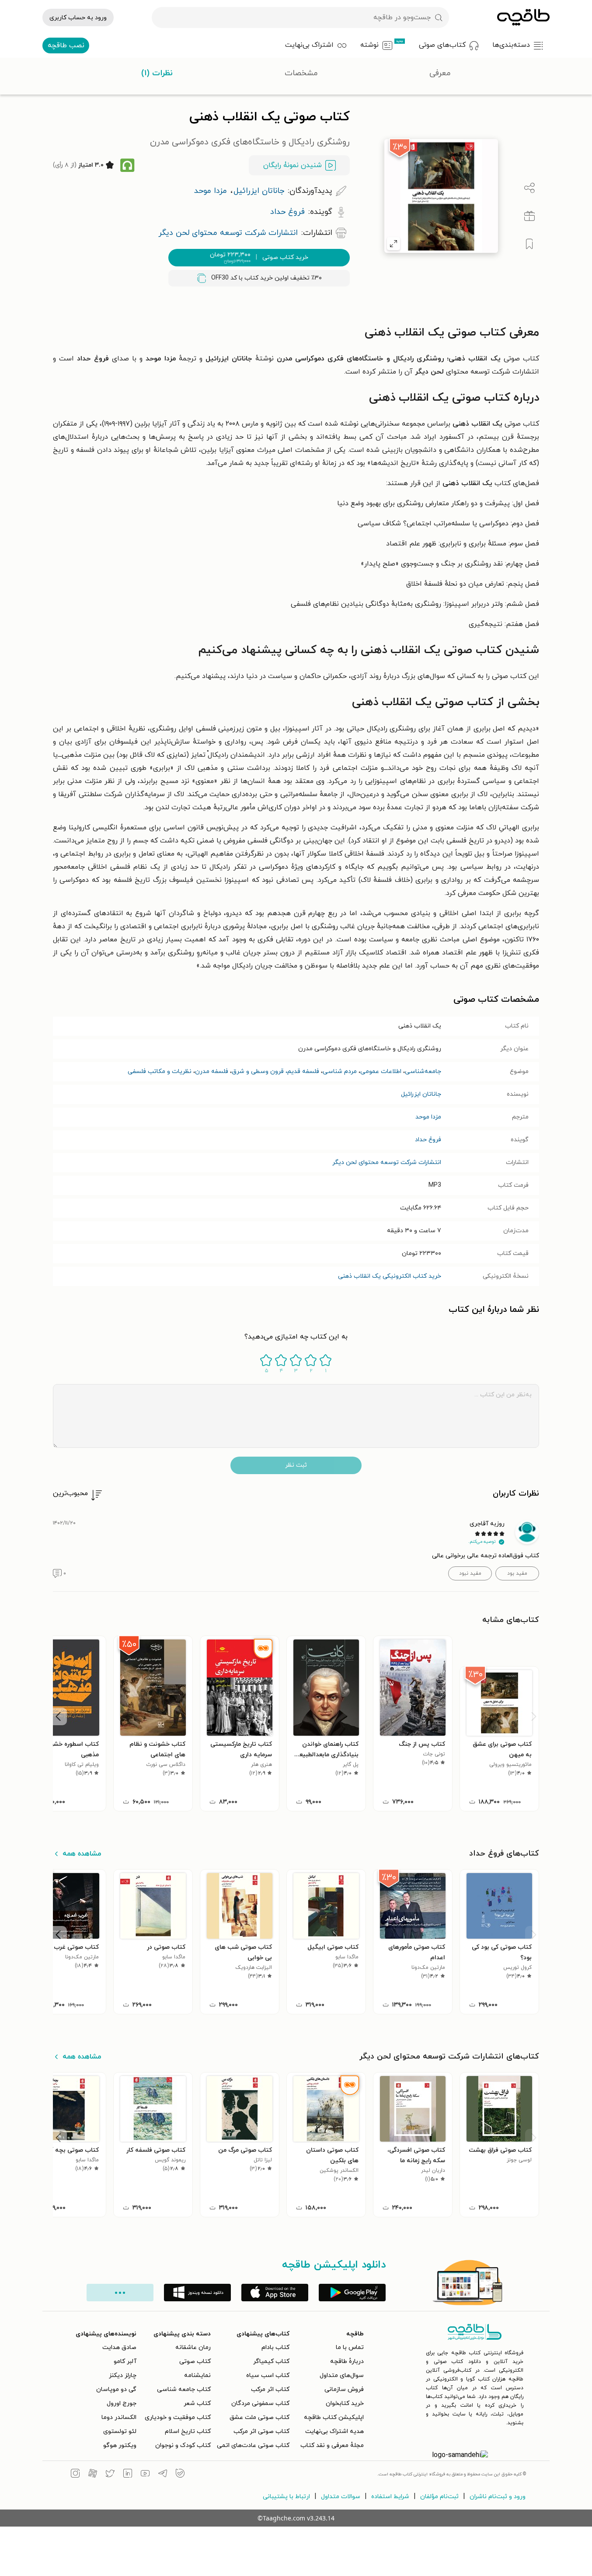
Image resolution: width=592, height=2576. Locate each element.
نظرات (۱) (157, 73)
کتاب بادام (275, 2347)
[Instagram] (75, 2475)
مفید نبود (470, 1573)
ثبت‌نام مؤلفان (439, 2497)
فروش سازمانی (344, 2389)
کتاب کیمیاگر (271, 2361)
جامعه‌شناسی (423, 1071)
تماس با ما (350, 2347)
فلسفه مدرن (212, 1071)
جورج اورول (122, 2403)
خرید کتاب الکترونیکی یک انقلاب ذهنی (390, 1276)
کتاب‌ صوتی (195, 2361)
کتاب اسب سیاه (268, 2375)
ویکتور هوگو (120, 2445)
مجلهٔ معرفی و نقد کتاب (332, 2445)
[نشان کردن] (529, 244)
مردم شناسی (340, 1071)
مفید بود (517, 1573)
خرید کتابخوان (345, 2403)
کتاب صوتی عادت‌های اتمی (253, 2445)
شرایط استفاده (390, 2497)
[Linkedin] (128, 2475)
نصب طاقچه (66, 45)
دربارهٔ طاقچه (347, 2361)
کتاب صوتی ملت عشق (259, 2417)
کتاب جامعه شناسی (184, 2389)
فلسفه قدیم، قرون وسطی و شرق (275, 1071)
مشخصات (301, 73)
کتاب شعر (197, 2403)
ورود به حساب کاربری (78, 18)
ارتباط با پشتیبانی (286, 2497)
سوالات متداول (341, 2497)
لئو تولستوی (120, 2431)
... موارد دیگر (120, 2293)
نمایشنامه (197, 2375)
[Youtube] (145, 2475)
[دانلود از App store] (275, 2293)
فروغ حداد (428, 1140)
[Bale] (180, 2475)
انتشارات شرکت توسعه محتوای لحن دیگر (387, 1162)
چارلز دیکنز (123, 2375)
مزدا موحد (428, 1117)
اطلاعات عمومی (381, 1071)
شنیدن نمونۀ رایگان (293, 165)
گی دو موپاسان (116, 2389)
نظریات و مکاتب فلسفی (160, 1071)
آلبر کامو (125, 2361)
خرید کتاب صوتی (259, 258)
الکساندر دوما (119, 2417)
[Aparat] (93, 2475)
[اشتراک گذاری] (529, 188)
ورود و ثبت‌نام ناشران (498, 2497)
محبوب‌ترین (70, 1493)
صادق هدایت (119, 2347)
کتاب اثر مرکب (270, 2389)
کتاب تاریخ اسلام (188, 2431)
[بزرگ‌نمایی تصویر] (394, 244)
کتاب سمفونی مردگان (260, 2403)
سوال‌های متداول (342, 2375)
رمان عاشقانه (193, 2347)
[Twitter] (110, 2475)
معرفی (440, 73)
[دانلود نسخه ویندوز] (197, 2293)
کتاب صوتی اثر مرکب (261, 2431)
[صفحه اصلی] (523, 17)
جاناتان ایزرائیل (421, 1094)
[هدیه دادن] (529, 216)
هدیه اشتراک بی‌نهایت (334, 2431)
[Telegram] (163, 2475)
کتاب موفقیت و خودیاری (178, 2417)
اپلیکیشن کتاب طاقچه (334, 2417)
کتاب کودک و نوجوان (183, 2445)
